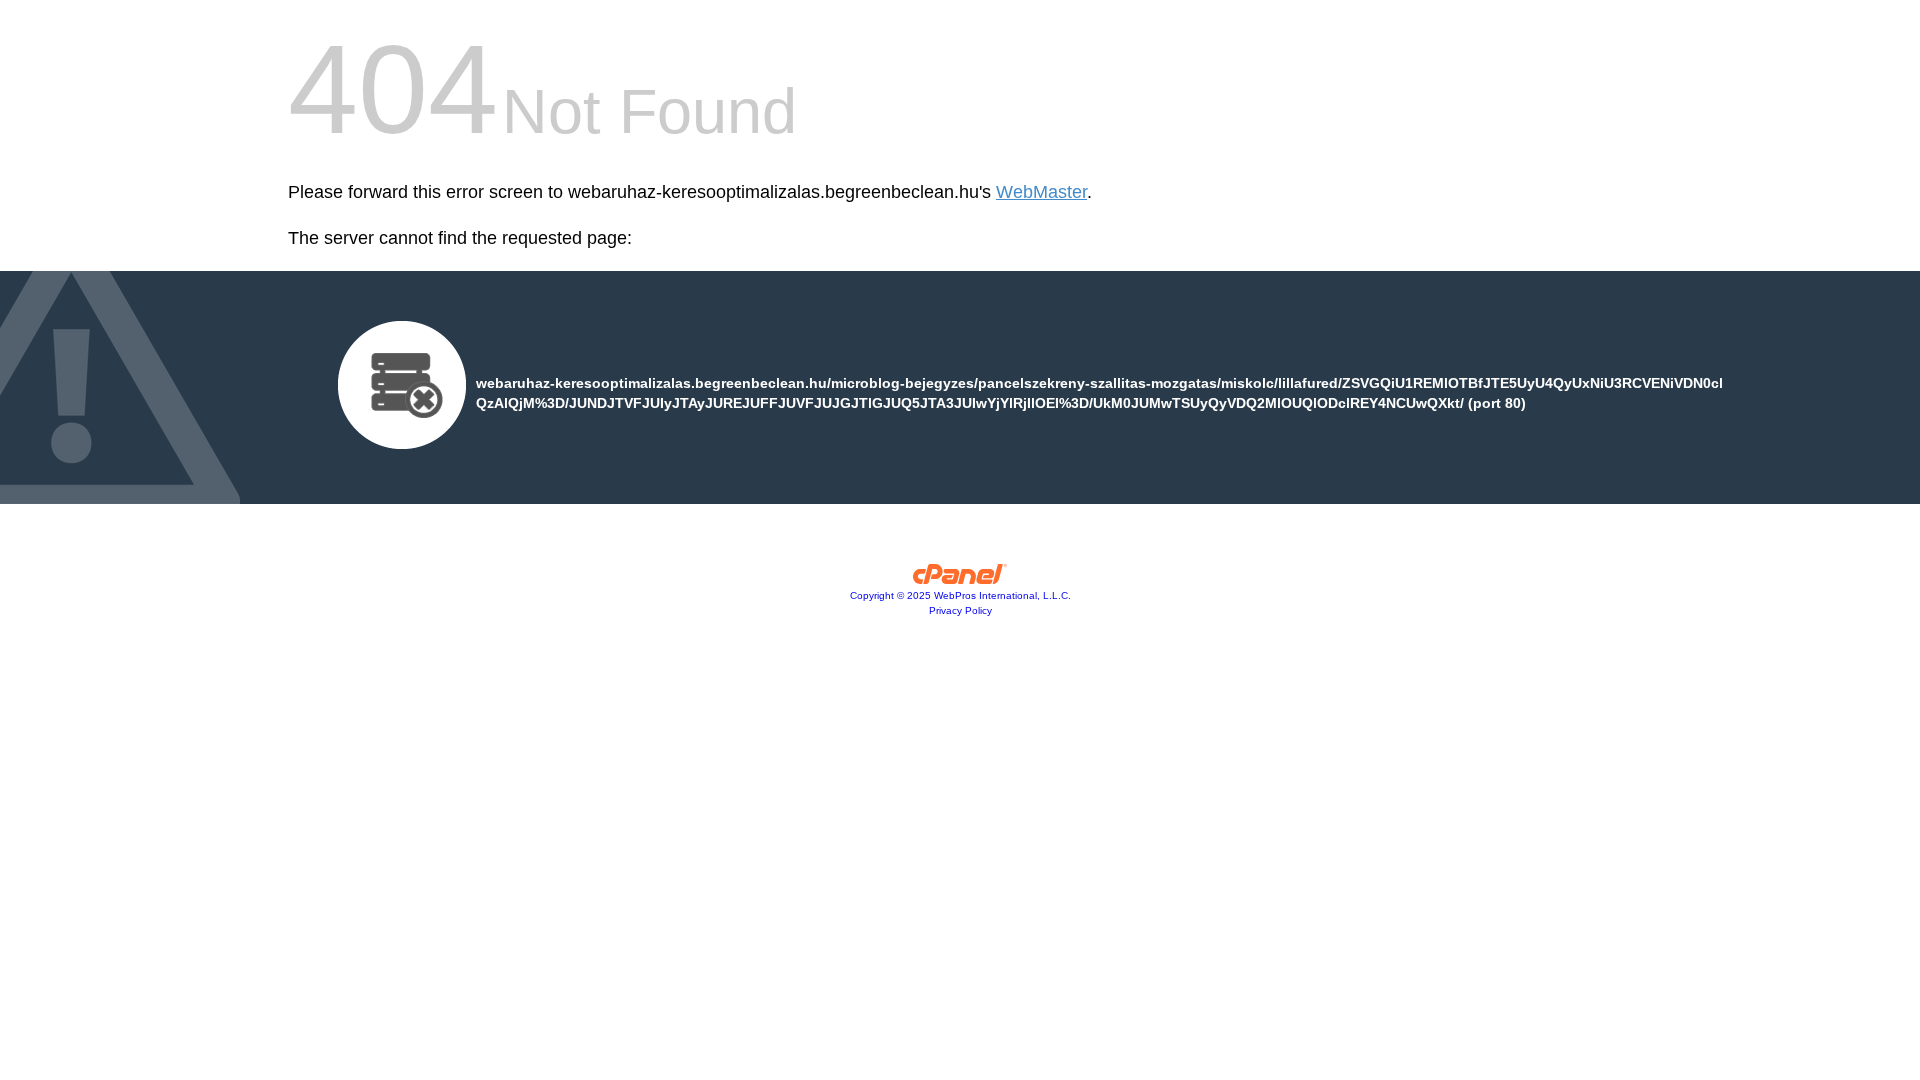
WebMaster (1041, 192)
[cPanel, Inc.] (960, 579)
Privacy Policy (960, 610)
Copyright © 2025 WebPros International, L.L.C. (960, 595)
